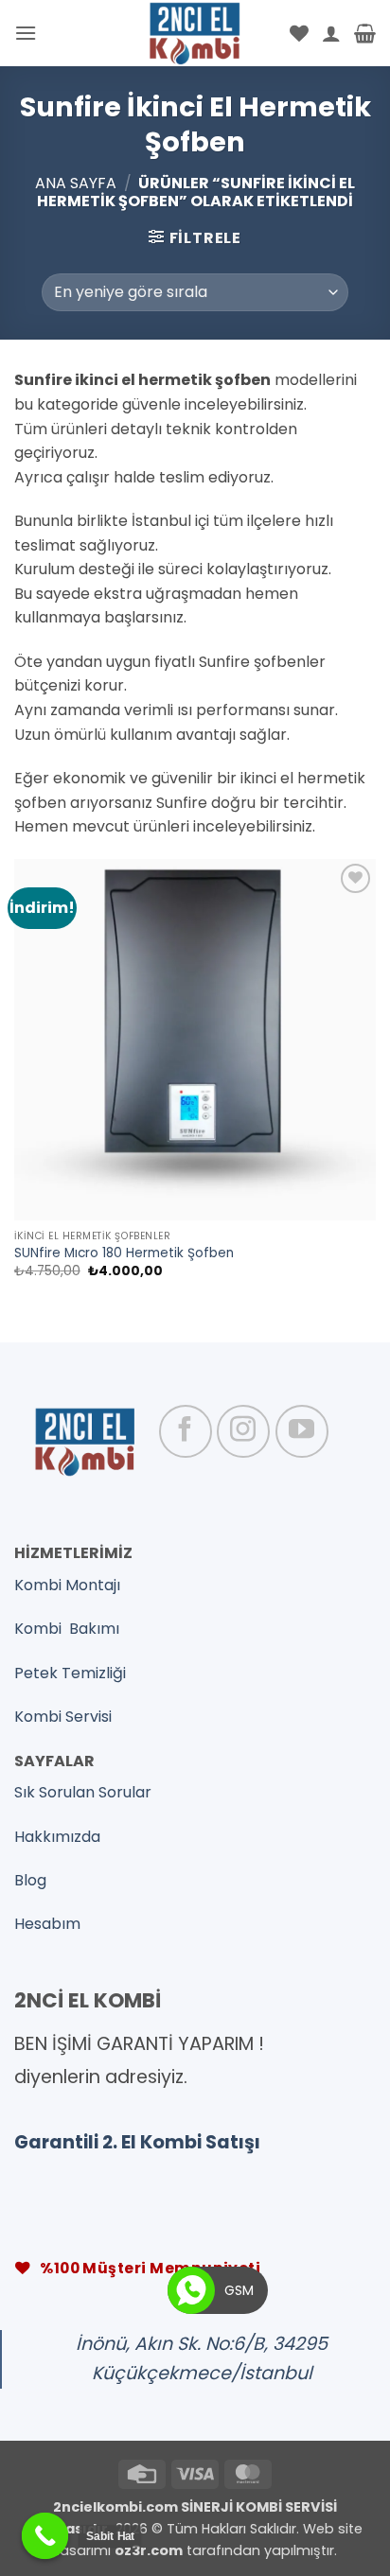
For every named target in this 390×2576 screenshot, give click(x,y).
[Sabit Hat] (45, 2536)
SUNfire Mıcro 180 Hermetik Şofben (124, 1253)
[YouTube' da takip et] (302, 1431)
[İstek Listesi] (299, 33)
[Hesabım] (331, 33)
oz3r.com (149, 2550)
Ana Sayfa (76, 183)
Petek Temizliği (70, 1673)
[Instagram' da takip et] (243, 1431)
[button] (26, 33)
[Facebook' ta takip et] (186, 1431)
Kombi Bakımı (67, 1629)
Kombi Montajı (67, 1585)
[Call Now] (191, 2290)
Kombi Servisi (63, 1717)
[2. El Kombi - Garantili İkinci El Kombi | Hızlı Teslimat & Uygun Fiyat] (195, 33)
